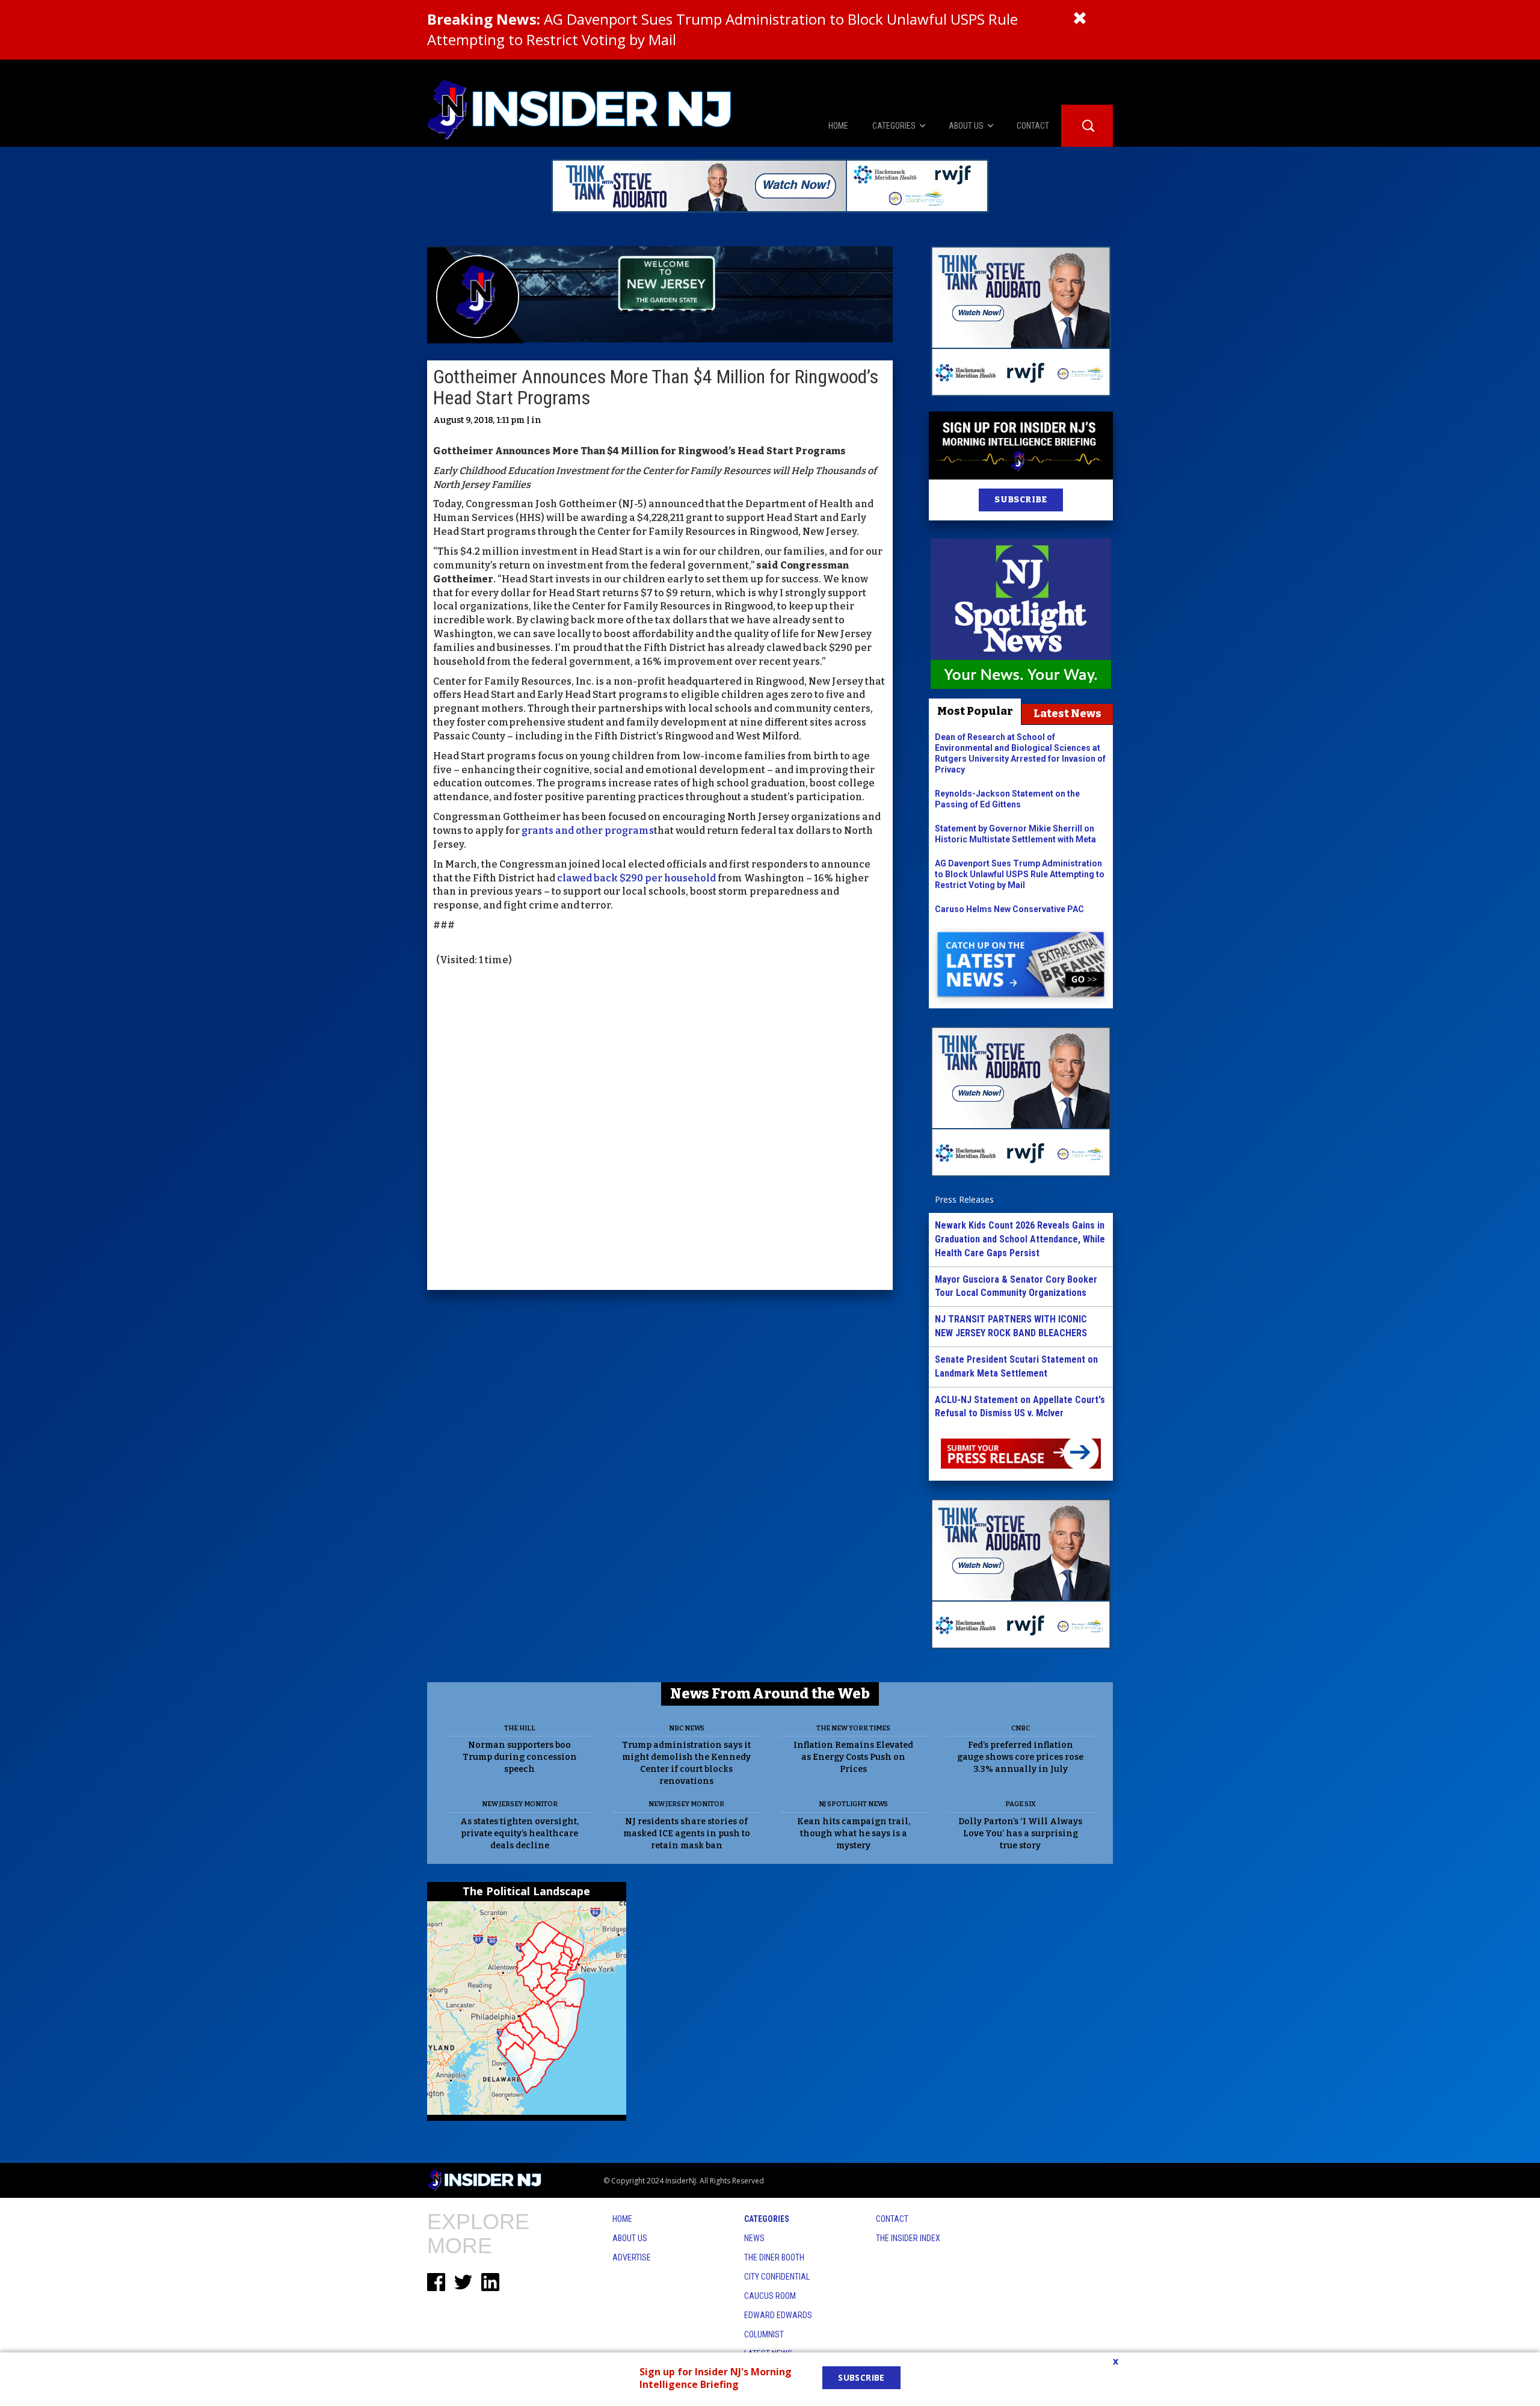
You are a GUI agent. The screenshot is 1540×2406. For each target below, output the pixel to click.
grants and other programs (588, 831)
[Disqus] (660, 1130)
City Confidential (777, 2277)
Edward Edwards (778, 2315)
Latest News (1067, 714)
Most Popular (975, 711)
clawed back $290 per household (636, 878)
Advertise (632, 2257)
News (754, 2238)
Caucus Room (770, 2296)
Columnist (764, 2334)
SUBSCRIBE (1021, 500)
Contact (892, 2219)
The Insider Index (908, 2238)
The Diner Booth (774, 2257)
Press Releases (964, 1199)
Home (622, 2219)
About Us (630, 2238)
